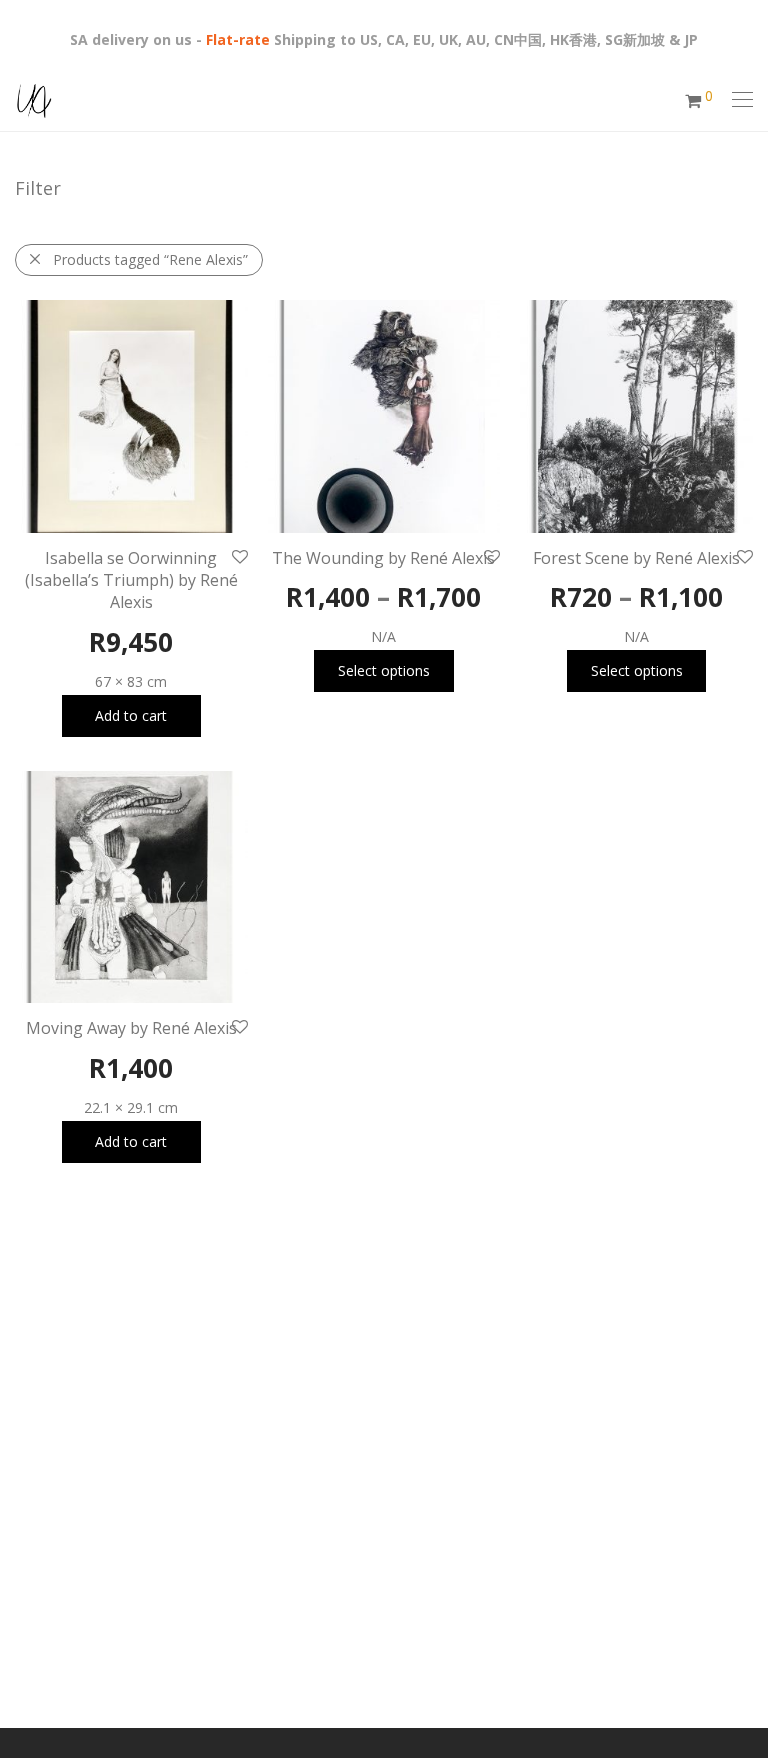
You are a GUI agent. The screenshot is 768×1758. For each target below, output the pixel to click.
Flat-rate (238, 39)
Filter (38, 188)
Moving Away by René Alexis (131, 1028)
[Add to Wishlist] (238, 557)
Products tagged (150, 259)
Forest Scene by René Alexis (636, 558)
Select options (384, 670)
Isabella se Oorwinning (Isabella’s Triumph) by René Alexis (131, 580)
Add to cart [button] (131, 715)
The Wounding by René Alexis (383, 558)
